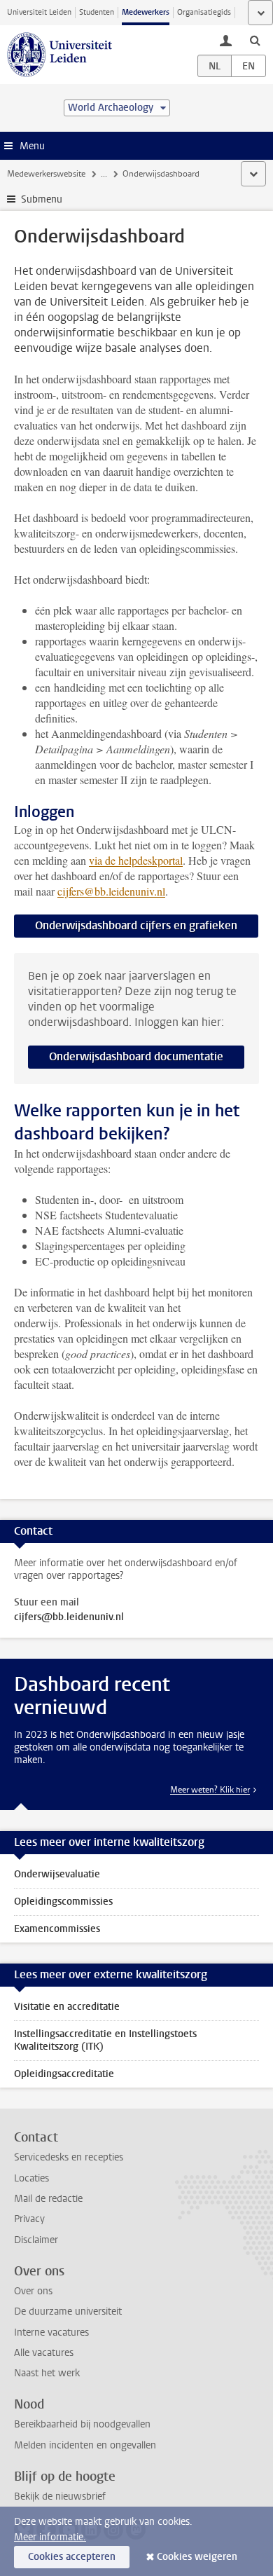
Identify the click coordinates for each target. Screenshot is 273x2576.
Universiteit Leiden (39, 12)
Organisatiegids (204, 12)
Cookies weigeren (197, 2557)
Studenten (97, 12)
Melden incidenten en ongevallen (85, 2445)
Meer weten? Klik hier (210, 1790)
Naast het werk (47, 2373)
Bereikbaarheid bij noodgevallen (82, 2424)
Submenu (42, 199)
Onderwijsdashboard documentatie (136, 1056)
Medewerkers (146, 12)
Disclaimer (36, 2240)
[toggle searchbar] (255, 40)
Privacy (29, 2219)
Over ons (33, 2291)
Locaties (31, 2178)
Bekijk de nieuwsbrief (60, 2496)
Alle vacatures (44, 2353)
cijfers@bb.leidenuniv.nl (111, 891)
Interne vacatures (51, 2332)
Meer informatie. (50, 2537)
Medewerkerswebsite (46, 174)
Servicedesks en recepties (69, 2157)
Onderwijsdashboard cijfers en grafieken (136, 925)
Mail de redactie (48, 2199)
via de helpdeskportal (136, 860)
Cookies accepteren (72, 2557)
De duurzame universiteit (68, 2311)
